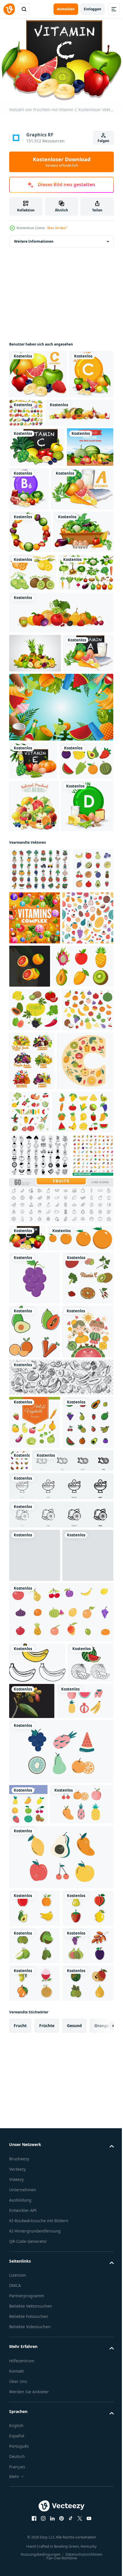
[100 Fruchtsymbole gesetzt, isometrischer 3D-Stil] (29, 1610)
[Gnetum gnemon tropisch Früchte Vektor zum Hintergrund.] (80, 2397)
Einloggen (93, 9)
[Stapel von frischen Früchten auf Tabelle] (32, 533)
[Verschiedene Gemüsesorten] (36, 742)
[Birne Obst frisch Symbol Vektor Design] (35, 2198)
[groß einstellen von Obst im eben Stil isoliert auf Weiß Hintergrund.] (35, 1406)
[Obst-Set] (72, 410)
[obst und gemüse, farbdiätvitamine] (85, 1414)
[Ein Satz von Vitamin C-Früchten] (31, 420)
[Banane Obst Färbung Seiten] (37, 2358)
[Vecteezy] (9, 9)
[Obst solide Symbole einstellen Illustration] (35, 2065)
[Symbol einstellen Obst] (28, 2540)
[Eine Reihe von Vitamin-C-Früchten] (38, 371)
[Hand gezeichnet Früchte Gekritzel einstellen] (60, 1966)
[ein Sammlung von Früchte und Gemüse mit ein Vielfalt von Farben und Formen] (40, 1169)
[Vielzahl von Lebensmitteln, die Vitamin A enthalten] (40, 578)
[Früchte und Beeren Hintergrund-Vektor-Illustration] (34, 1053)
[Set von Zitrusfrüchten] (33, 704)
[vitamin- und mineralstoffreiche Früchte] (78, 1218)
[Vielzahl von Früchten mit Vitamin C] (27, 1693)
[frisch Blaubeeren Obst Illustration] (35, 2251)
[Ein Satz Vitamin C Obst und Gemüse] (37, 493)
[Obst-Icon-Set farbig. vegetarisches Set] (29, 1213)
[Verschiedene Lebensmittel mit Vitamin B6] (78, 535)
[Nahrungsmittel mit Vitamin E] (33, 970)
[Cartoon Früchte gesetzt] (36, 1008)
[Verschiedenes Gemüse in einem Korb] (39, 664)
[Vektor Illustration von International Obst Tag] (35, 1921)
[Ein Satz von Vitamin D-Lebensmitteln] (35, 1106)
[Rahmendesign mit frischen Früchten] (30, 621)
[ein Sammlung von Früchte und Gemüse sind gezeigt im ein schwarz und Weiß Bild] (40, 1567)
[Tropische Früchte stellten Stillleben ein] (35, 823)
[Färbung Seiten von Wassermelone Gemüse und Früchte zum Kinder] (32, 2399)
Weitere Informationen (34, 238)
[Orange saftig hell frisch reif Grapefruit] (83, 1266)
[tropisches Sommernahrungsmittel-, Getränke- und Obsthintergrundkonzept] (60, 916)
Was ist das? (57, 228)
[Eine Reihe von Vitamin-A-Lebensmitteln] (34, 862)
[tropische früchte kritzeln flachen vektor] (37, 2437)
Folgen (103, 141)
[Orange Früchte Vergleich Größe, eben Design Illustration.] (42, 1720)
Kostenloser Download (62, 162)
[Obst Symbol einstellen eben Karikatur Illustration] (73, 2050)
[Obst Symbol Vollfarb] (34, 1867)
